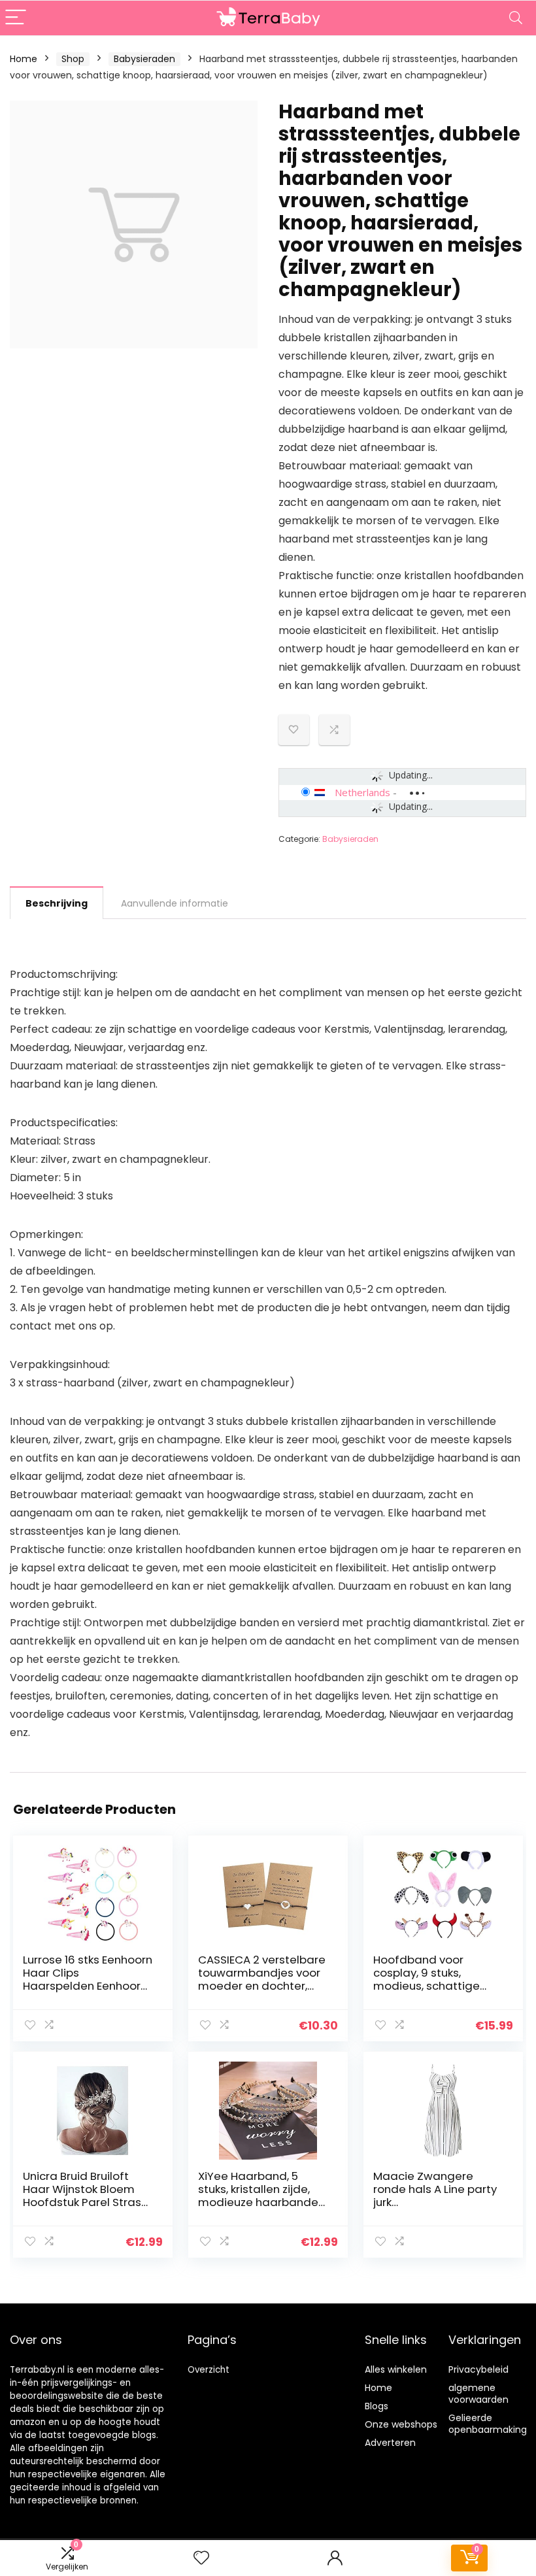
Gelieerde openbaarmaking (488, 2424)
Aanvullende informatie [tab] (175, 903)
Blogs (377, 2406)
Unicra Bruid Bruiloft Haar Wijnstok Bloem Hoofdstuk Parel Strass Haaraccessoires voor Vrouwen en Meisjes (85, 2202)
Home (24, 59)
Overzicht (209, 2370)
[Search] (516, 18)
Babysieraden (144, 59)
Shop (73, 59)
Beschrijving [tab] (57, 903)
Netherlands (362, 792)
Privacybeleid (478, 2369)
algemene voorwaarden (478, 2394)
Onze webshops (401, 2424)
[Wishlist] (201, 2558)
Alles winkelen (396, 2369)
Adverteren (390, 2443)
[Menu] (16, 18)
